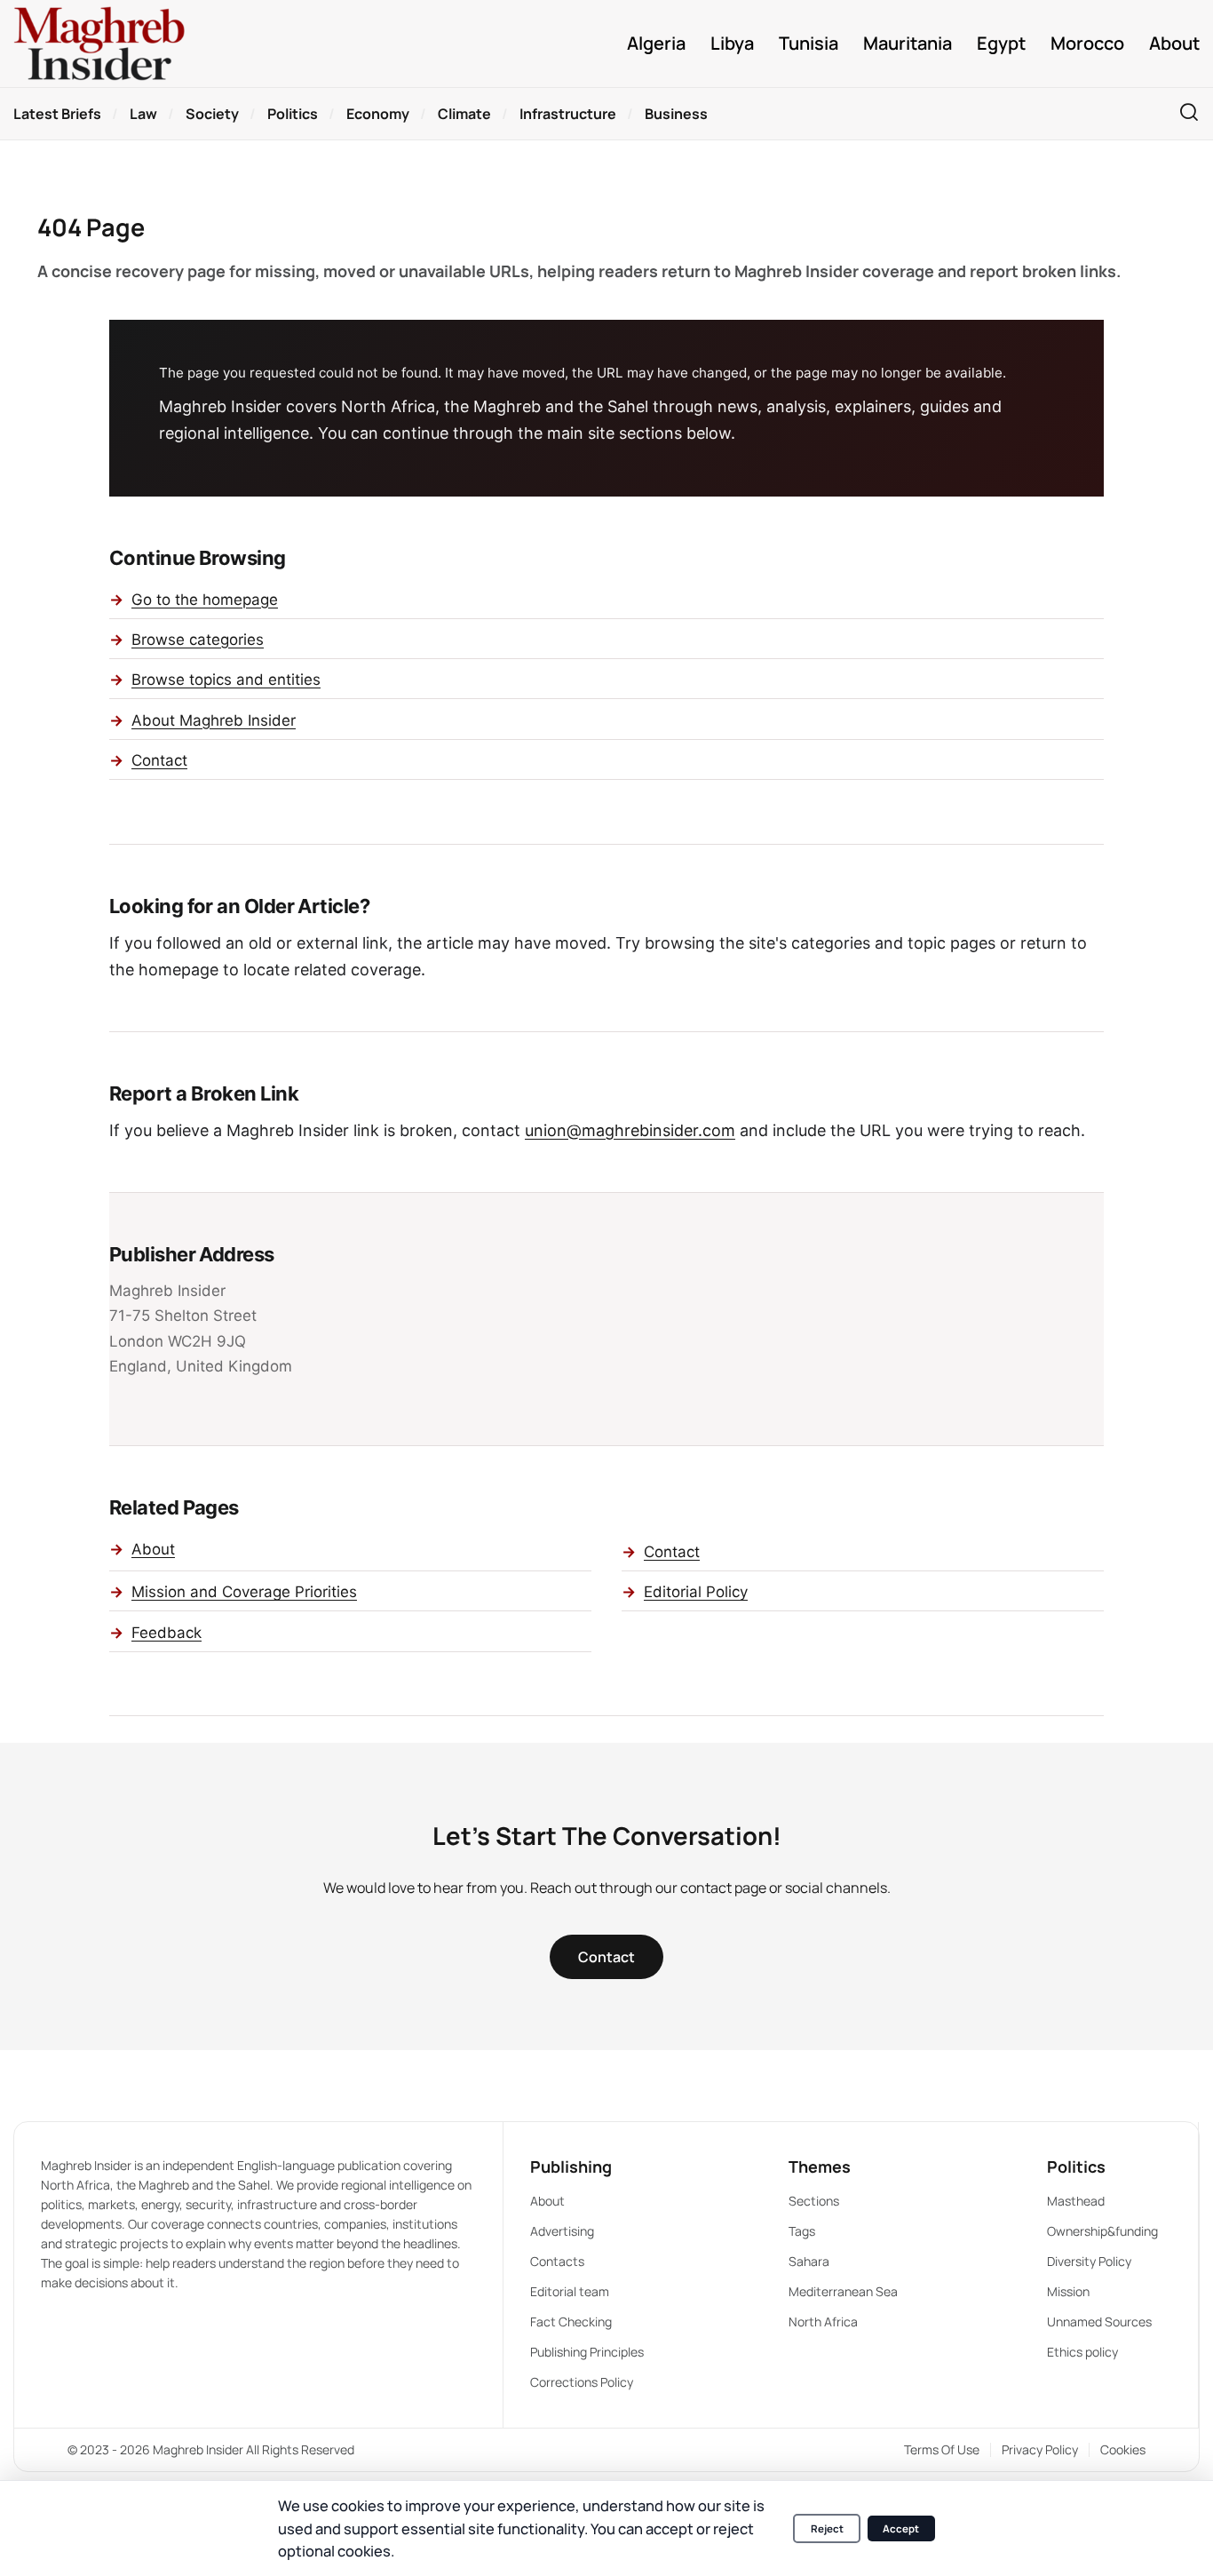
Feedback (166, 1633)
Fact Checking (571, 2322)
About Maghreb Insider (214, 720)
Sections (814, 2201)
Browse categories (198, 640)
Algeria (656, 44)
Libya (732, 44)
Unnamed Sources (1099, 2322)
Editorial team (570, 2291)
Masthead (1076, 2201)
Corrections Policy (582, 2382)
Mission (1068, 2291)
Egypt (1001, 44)
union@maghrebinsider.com (630, 1130)
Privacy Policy (1040, 2449)
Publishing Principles (587, 2352)
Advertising (562, 2231)
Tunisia (809, 44)
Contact (159, 760)
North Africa (823, 2322)
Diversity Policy (1089, 2261)
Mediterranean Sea (843, 2291)
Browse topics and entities (226, 680)
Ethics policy (1082, 2352)
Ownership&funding (1102, 2231)
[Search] (1189, 113)
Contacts (557, 2261)
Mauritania (908, 44)
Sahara (809, 2261)
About (1174, 44)
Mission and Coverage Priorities (244, 1592)
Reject (827, 2528)
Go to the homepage (205, 600)
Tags (802, 2231)
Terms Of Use (942, 2449)
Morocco (1087, 44)
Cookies (1123, 2449)
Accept (901, 2528)
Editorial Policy (696, 1592)
